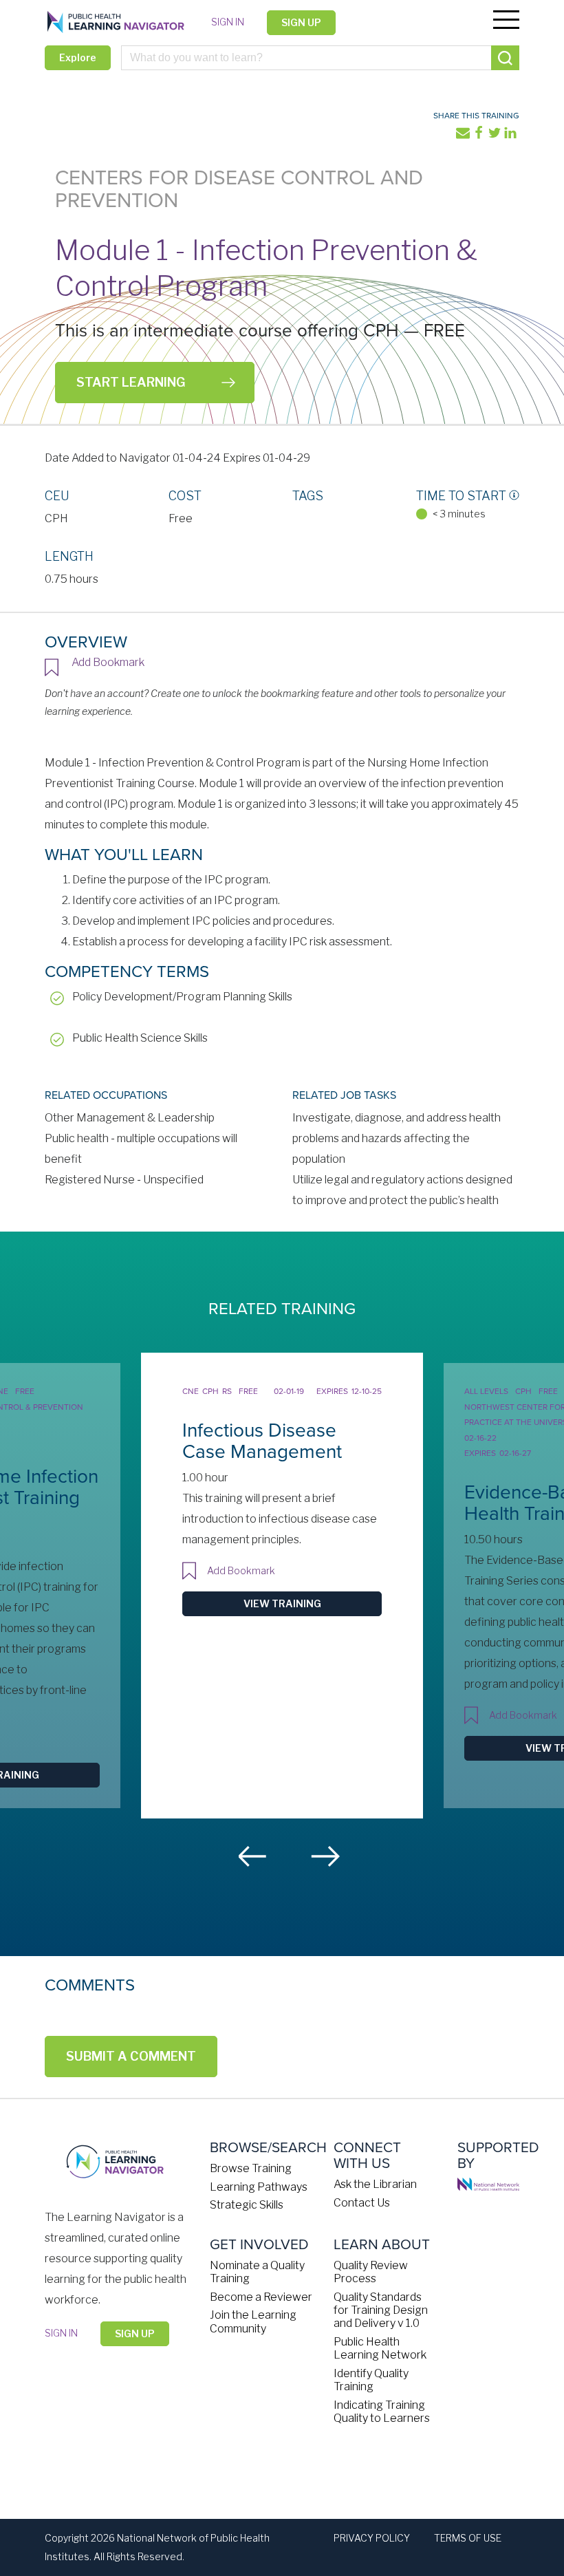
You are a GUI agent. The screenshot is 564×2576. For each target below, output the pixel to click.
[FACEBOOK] (480, 136)
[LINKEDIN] (511, 136)
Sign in (228, 22)
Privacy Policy (372, 2538)
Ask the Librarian (375, 2184)
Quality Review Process (371, 2272)
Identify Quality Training (371, 2380)
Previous (253, 1856)
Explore (78, 57)
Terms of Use (468, 2538)
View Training (282, 1603)
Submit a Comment (131, 2056)
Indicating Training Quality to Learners (382, 2412)
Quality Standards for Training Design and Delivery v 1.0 (381, 2310)
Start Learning (131, 382)
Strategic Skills (247, 2205)
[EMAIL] (464, 136)
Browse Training (251, 2168)
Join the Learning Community (253, 2321)
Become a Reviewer (261, 2297)
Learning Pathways (259, 2187)
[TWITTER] (496, 136)
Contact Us (362, 2203)
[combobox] (320, 58)
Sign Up (301, 22)
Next (325, 1856)
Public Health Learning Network (380, 2348)
